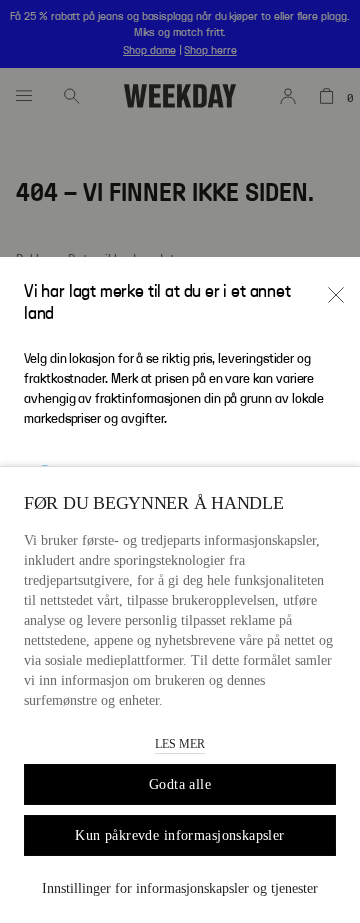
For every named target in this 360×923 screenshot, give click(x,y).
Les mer (180, 744)
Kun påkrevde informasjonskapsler (179, 835)
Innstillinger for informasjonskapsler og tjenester (180, 888)
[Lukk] (336, 295)
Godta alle (180, 784)
